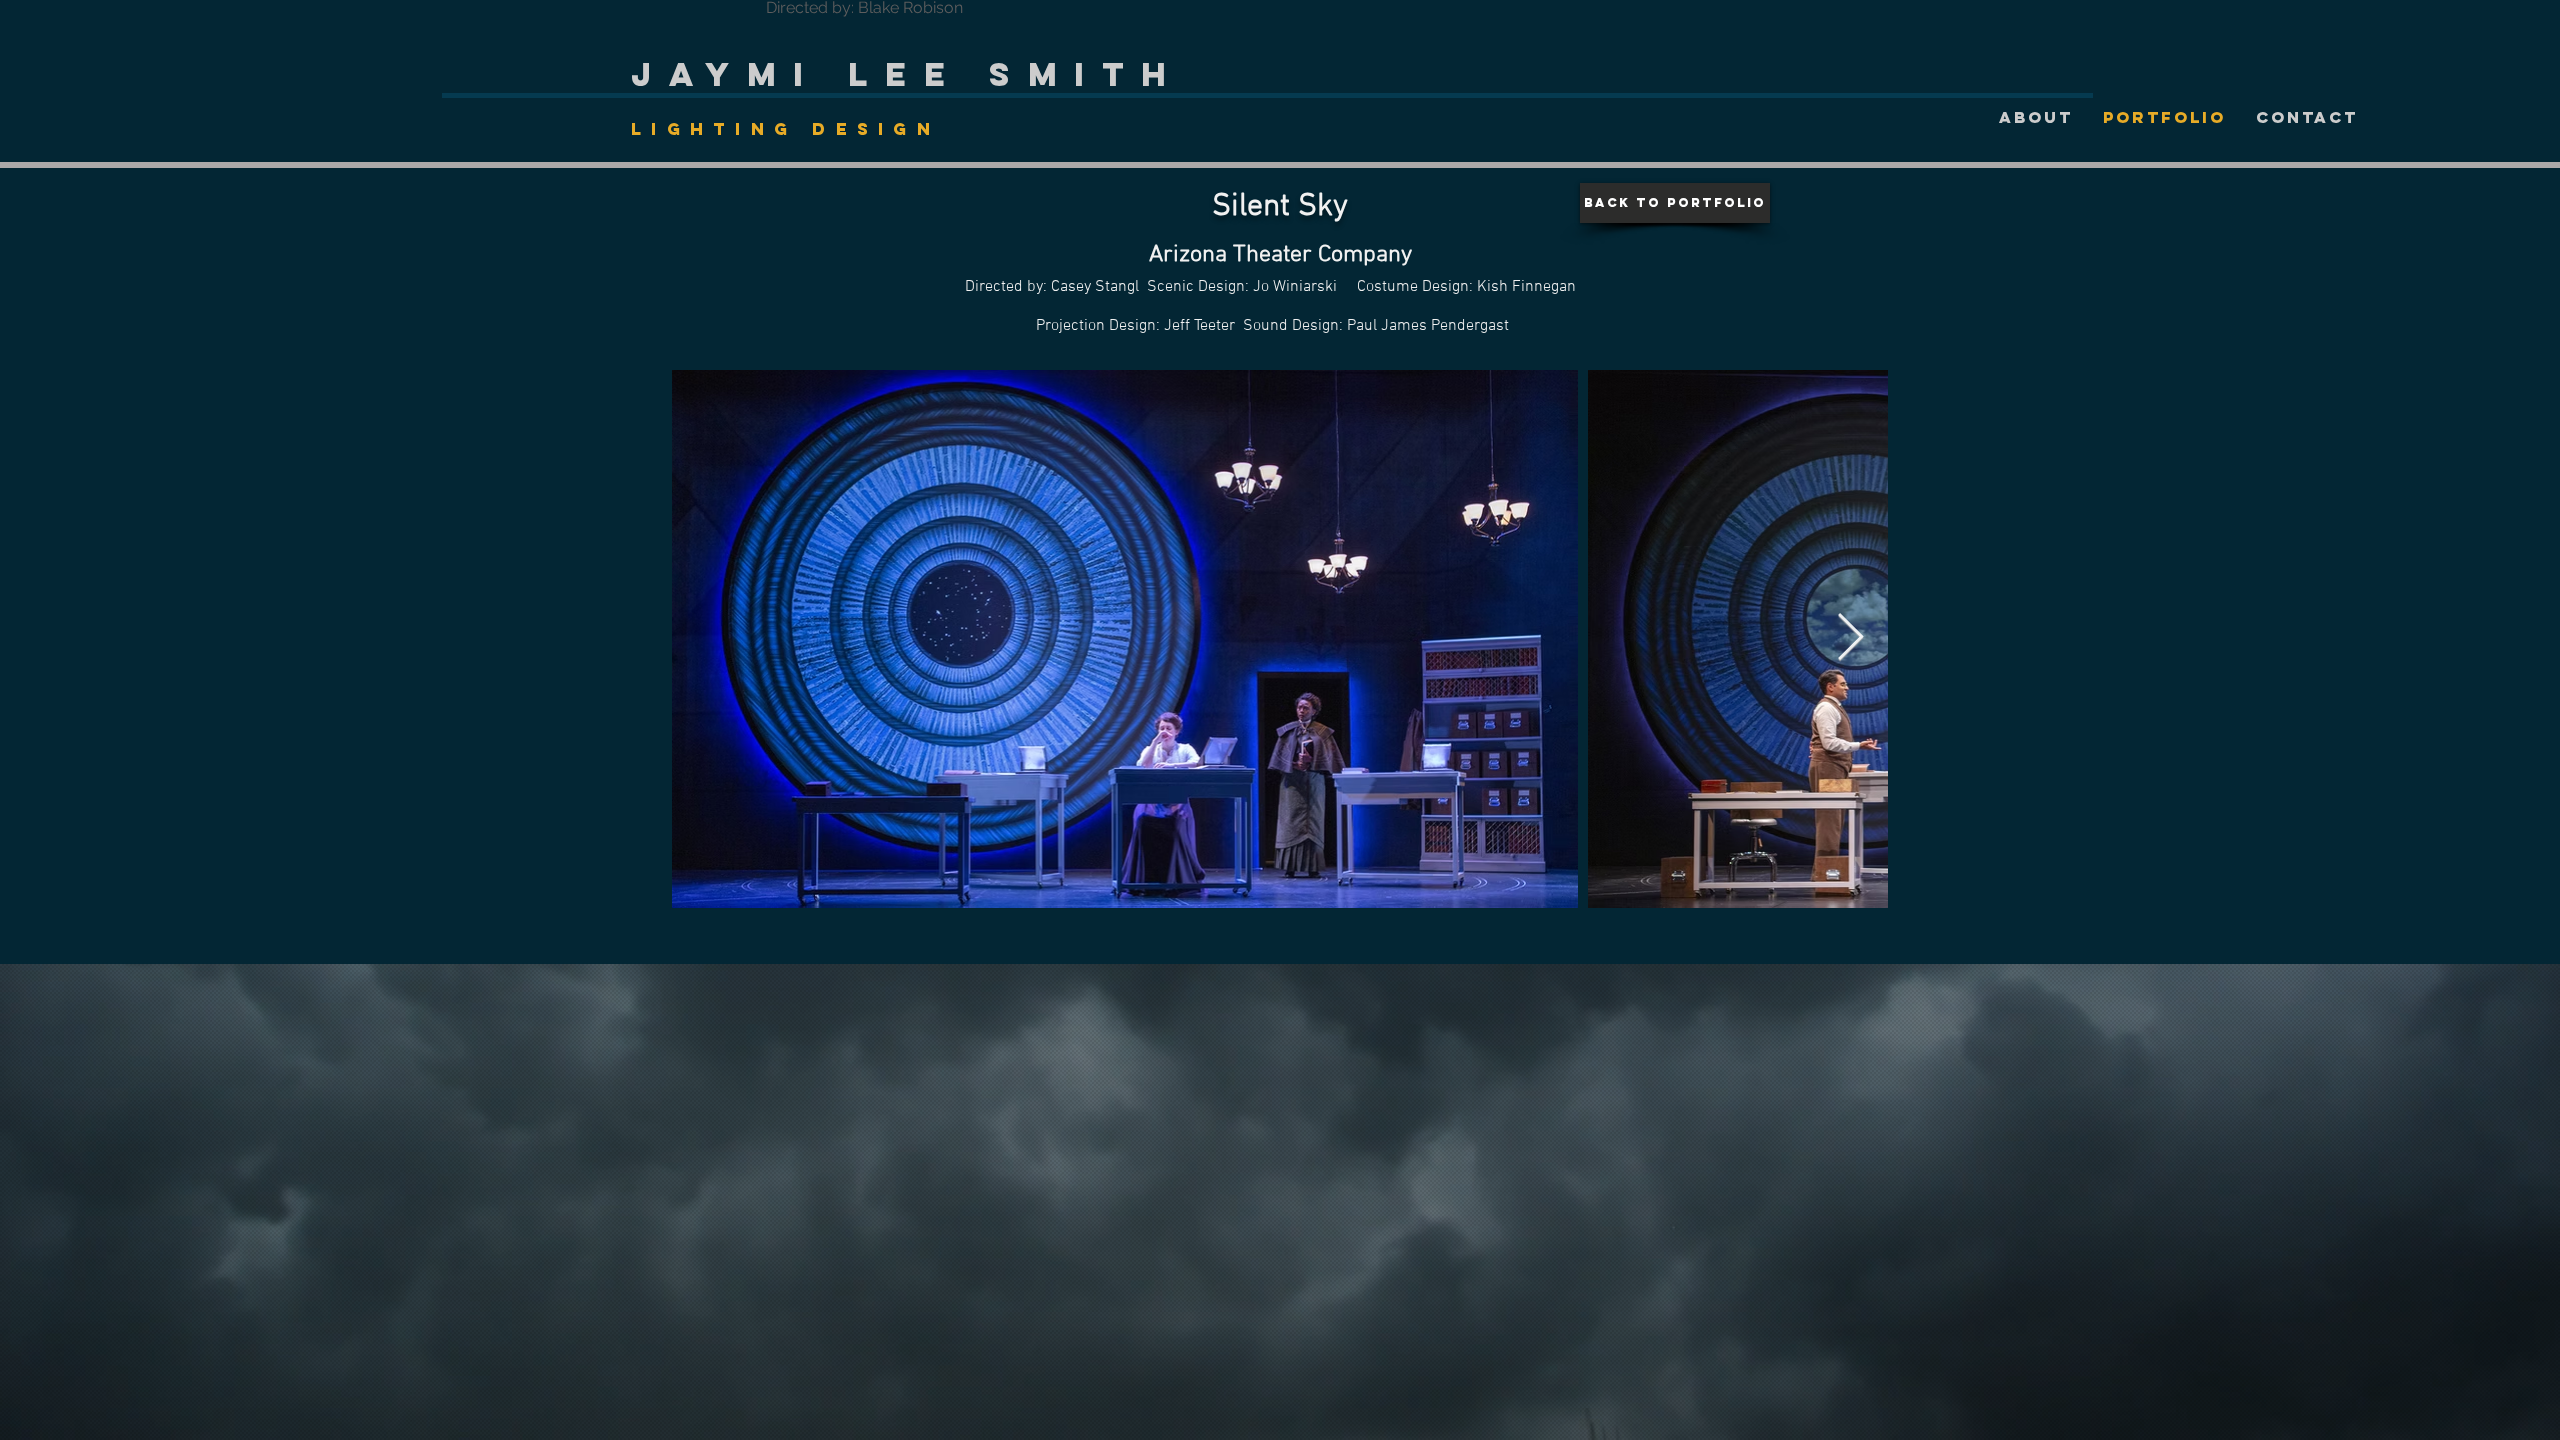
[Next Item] (1850, 638)
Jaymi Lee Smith (907, 74)
